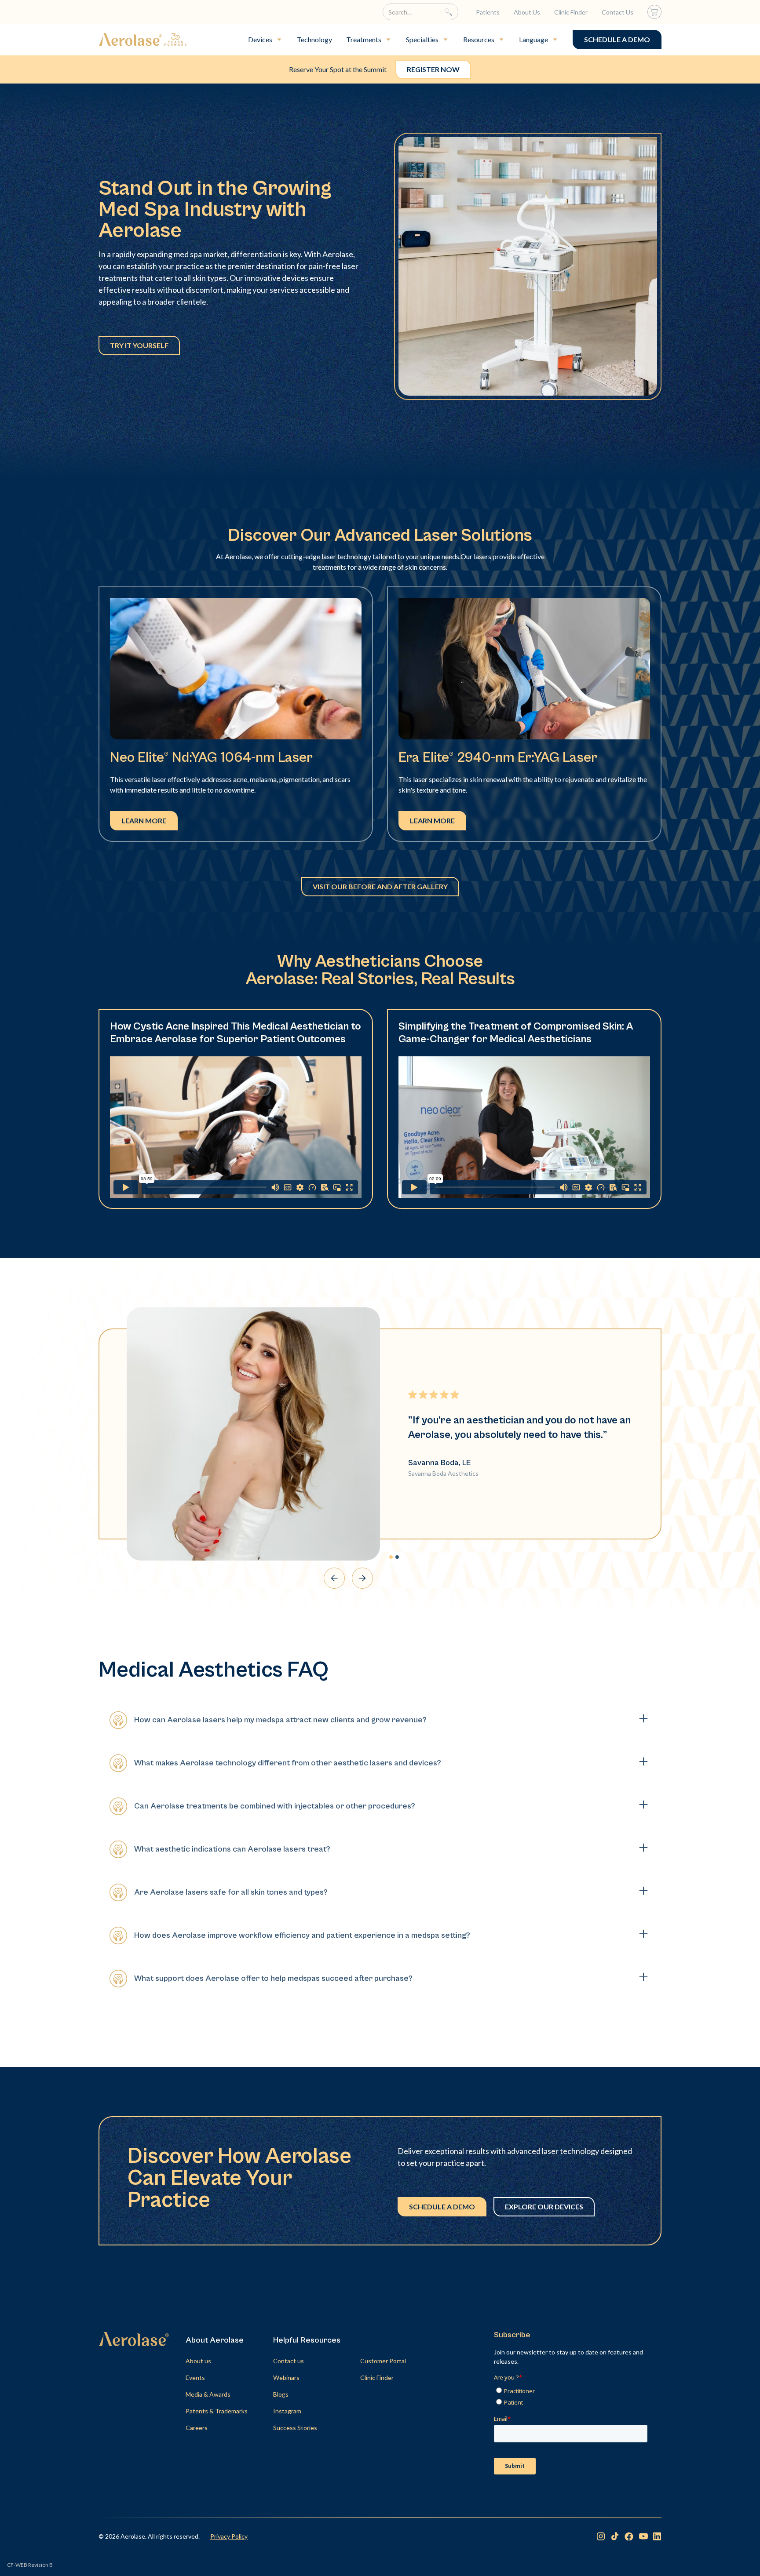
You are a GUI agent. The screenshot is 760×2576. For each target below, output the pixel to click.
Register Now (433, 69)
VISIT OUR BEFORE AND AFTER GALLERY (380, 886)
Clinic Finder (571, 12)
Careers (197, 2428)
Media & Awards (208, 2394)
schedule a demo (617, 39)
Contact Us (617, 12)
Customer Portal (383, 2361)
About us (198, 2361)
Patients (488, 12)
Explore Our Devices (544, 2207)
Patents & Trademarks (217, 2411)
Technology (314, 39)
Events (195, 2378)
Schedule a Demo (442, 2207)
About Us (527, 12)
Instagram (287, 2411)
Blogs (281, 2394)
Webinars (286, 2378)
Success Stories (295, 2428)
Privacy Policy (229, 2536)
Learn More (144, 820)
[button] (265, 40)
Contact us (289, 2361)
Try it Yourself (139, 345)
